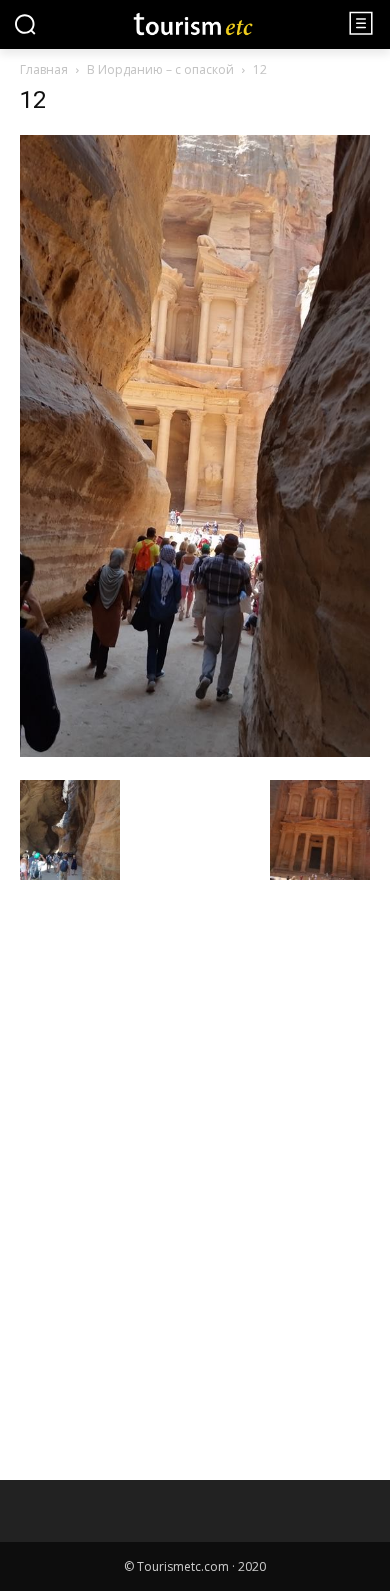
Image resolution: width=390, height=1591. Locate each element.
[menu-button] (361, 23)
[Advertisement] (170, 1031)
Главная (44, 69)
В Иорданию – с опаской (160, 69)
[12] (195, 751)
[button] (25, 24)
